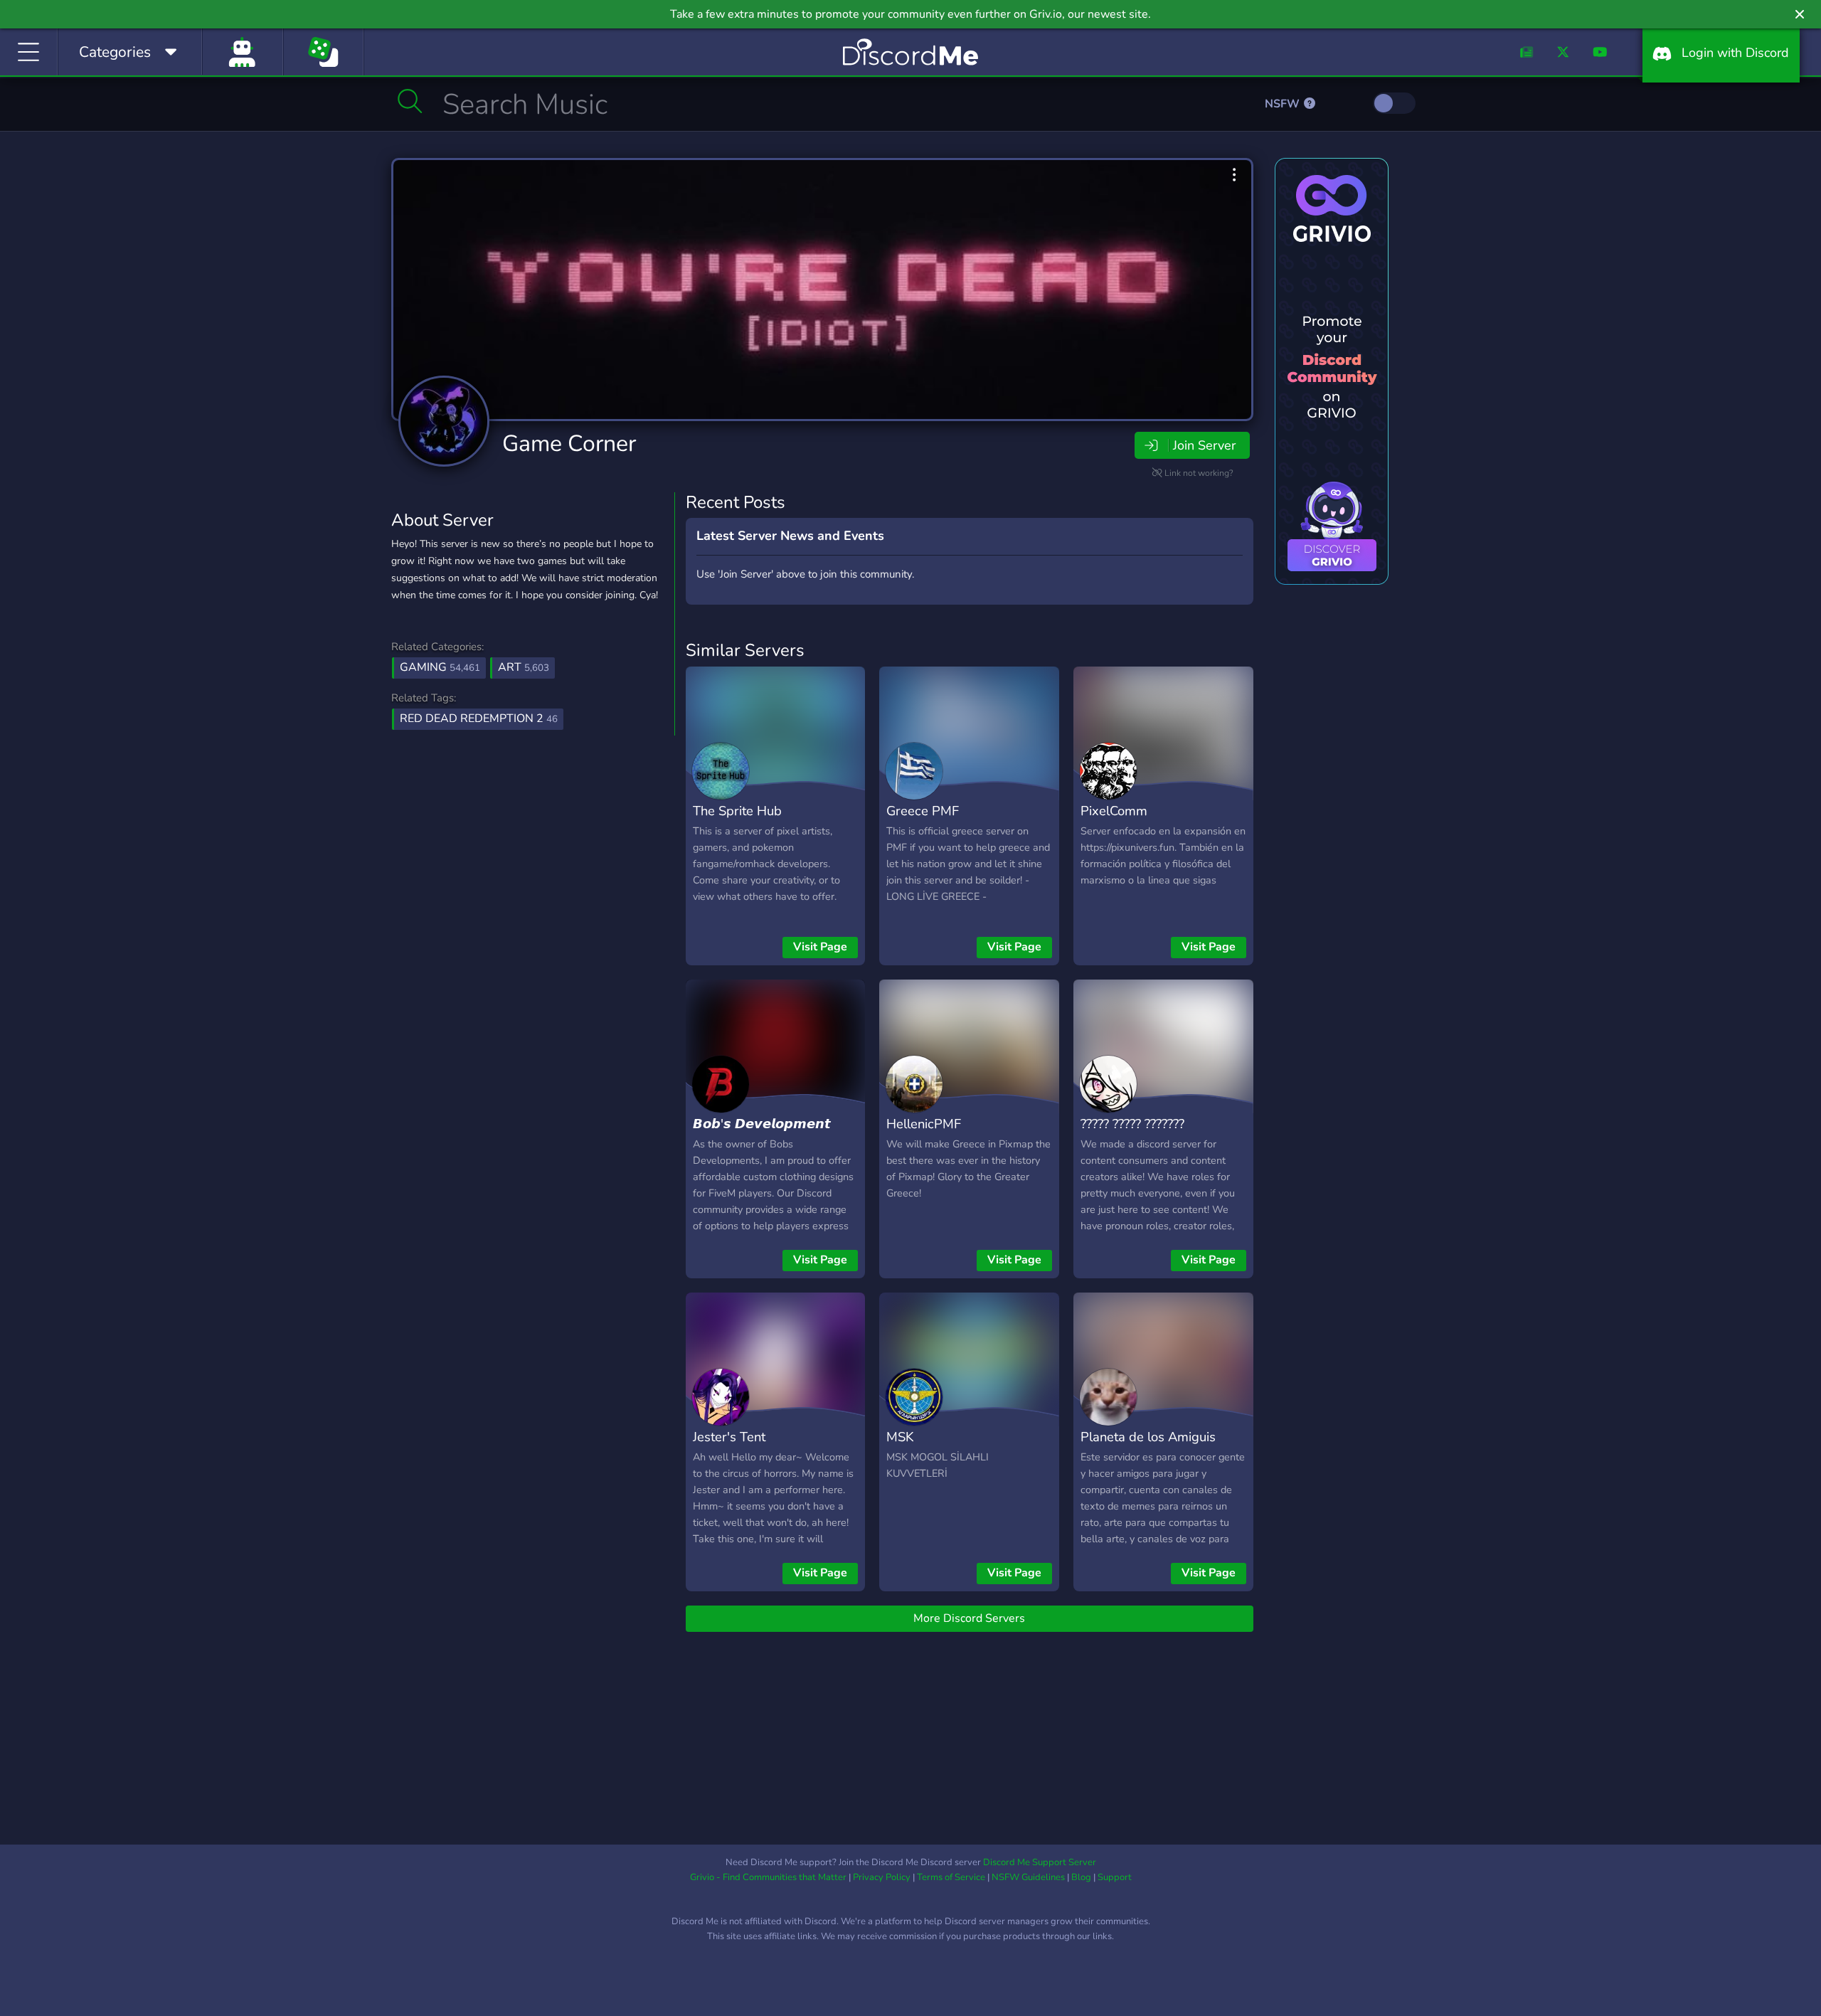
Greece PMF (923, 811)
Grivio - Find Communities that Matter (768, 1877)
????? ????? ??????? (1132, 1124)
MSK (900, 1437)
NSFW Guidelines (1028, 1877)
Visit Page (820, 947)
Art (524, 667)
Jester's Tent (729, 1437)
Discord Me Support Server (1040, 1862)
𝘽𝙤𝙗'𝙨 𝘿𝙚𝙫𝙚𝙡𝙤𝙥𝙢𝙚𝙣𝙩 (762, 1124)
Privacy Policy (882, 1877)
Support (1115, 1877)
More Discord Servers (969, 1618)
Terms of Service (951, 1877)
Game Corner (569, 444)
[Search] (410, 101)
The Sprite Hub (737, 811)
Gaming (440, 667)
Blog (1081, 1877)
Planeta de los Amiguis (1148, 1437)
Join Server (1204, 445)
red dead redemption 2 (479, 718)
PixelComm (1114, 811)
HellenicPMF (924, 1124)
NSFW (1284, 104)
